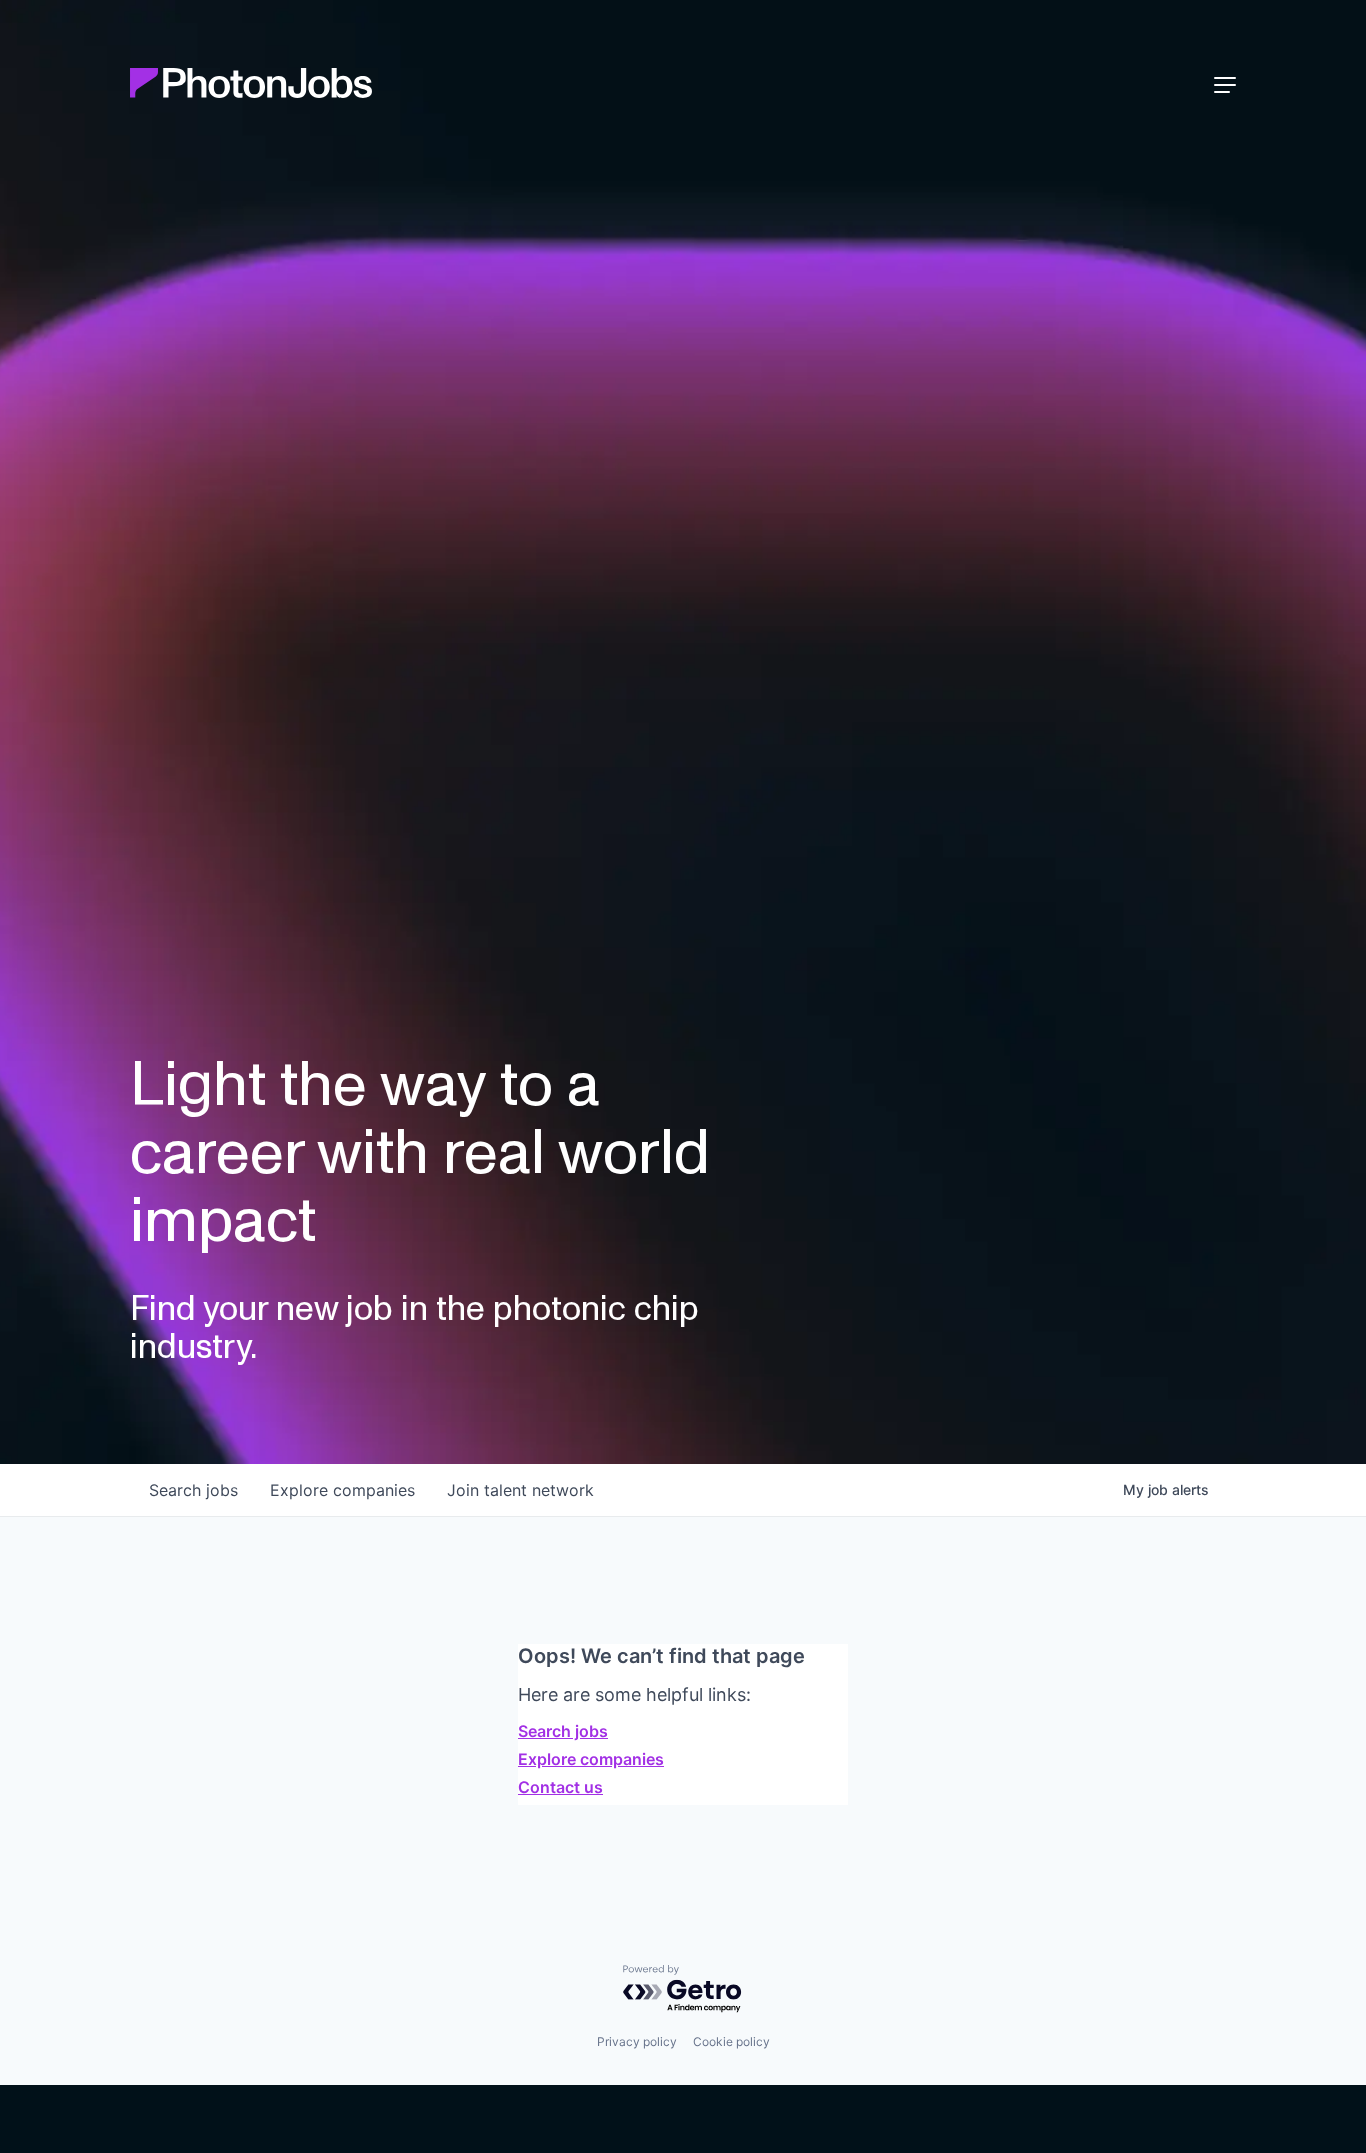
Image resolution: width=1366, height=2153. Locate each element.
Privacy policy (637, 2041)
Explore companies (591, 1759)
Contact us (560, 1787)
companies (342, 1490)
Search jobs (563, 1731)
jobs (193, 1490)
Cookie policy (731, 2041)
